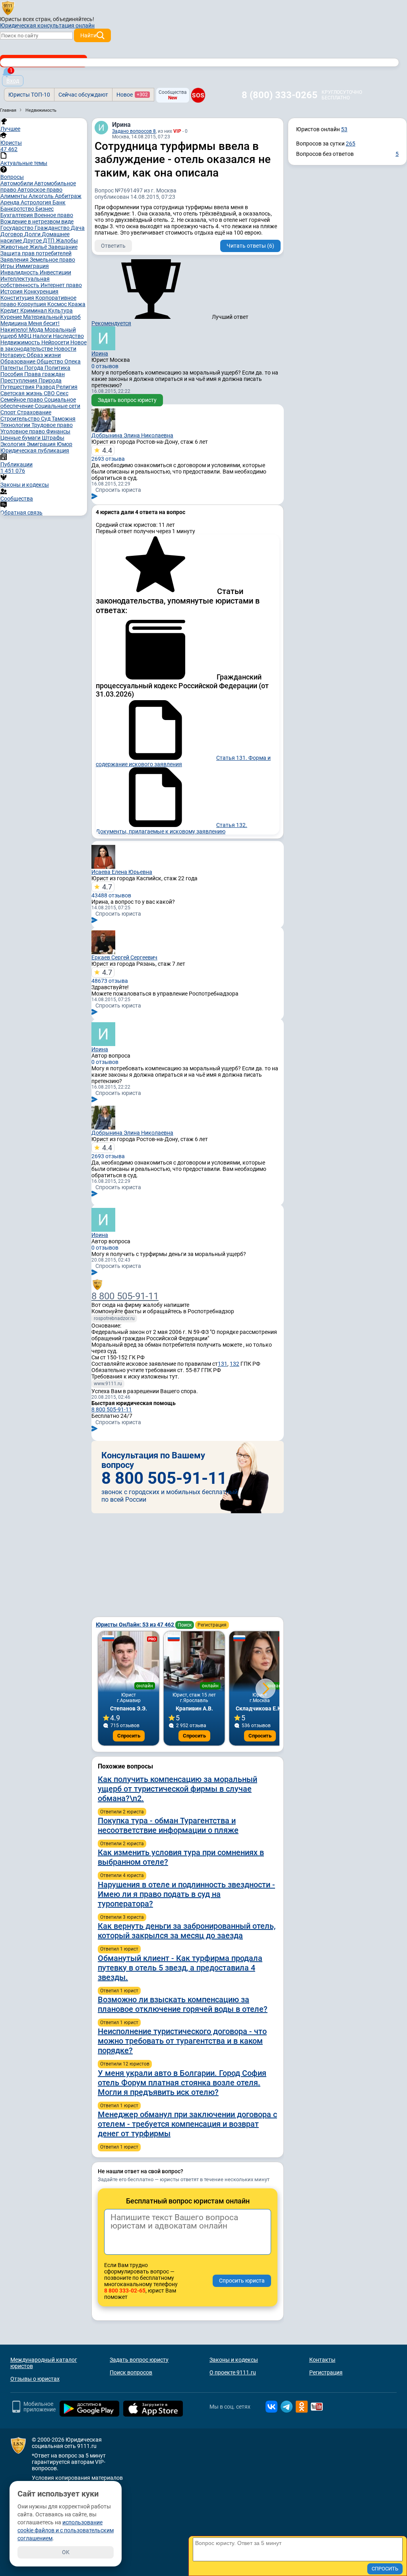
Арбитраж (68, 196)
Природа (50, 380)
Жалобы (67, 241)
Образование (18, 361)
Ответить (113, 246)
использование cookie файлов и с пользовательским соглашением (66, 2530)
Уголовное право (23, 431)
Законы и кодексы (234, 2360)
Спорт (9, 412)
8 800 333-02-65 (125, 2291)
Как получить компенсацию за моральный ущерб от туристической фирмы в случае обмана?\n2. (177, 1789)
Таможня (64, 419)
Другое (33, 241)
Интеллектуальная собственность (25, 282)
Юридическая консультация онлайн (47, 25)
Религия (67, 387)
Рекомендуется (111, 323)
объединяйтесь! (74, 19)
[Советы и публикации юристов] (8, 8)
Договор (12, 234)
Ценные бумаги (21, 438)
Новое (132, 95)
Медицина (14, 323)
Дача (78, 228)
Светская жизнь (22, 393)
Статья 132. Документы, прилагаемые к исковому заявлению (172, 828)
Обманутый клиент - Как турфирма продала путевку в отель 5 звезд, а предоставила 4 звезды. (180, 1968)
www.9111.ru (108, 1384)
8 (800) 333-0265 (280, 95)
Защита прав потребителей (36, 253)
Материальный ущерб (52, 317)
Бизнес (45, 209)
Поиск (185, 1625)
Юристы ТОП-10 (29, 95)
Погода (34, 368)
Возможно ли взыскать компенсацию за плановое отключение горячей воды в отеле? (183, 2004)
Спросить (129, 1736)
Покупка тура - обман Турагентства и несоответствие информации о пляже (168, 1825)
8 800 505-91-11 (125, 1296)
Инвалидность (20, 272)
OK (66, 2552)
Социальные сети (57, 406)
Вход (13, 81)
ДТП (49, 241)
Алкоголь (42, 196)
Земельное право (52, 260)
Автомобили (17, 183)
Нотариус (14, 355)
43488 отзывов (111, 891)
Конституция (18, 298)
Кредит (10, 311)
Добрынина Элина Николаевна (132, 435)
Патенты (12, 368)
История (12, 291)
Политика (57, 368)
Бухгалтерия (17, 215)
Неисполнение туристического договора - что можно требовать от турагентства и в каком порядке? (182, 2041)
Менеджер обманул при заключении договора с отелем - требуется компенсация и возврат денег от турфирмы (187, 2124)
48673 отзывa (110, 976)
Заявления (15, 260)
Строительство (21, 419)
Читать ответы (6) (250, 246)
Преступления (19, 380)
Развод (46, 387)
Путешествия (18, 387)
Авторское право (40, 190)
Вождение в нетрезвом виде (37, 221)
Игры (8, 266)
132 (235, 1364)
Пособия (12, 374)
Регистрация (212, 1625)
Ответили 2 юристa (122, 1812)
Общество (50, 361)
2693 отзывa (108, 454)
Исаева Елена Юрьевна (122, 872)
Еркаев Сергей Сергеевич (124, 957)
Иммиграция (32, 266)
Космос (58, 304)
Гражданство (53, 228)
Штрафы (53, 438)
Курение (12, 317)
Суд (46, 419)
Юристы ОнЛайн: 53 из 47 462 (136, 1625)
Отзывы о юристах (35, 2379)
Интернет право (61, 285)
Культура (60, 311)
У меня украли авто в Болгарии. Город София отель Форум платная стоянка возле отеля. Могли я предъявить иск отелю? (182, 2083)
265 (351, 144)
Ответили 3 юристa (122, 1917)
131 (223, 1364)
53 (344, 129)
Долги (33, 234)
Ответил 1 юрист (119, 1949)
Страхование (34, 412)
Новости (65, 349)
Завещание (63, 247)
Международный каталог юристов (44, 2363)
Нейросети (56, 342)
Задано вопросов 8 (134, 131)
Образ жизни (44, 355)
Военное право (54, 215)
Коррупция (32, 304)
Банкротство (18, 209)
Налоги (43, 336)
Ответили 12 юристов (125, 2064)
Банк (59, 202)
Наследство (68, 336)
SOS (198, 95)
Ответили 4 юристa (122, 1875)
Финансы (58, 431)
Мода (37, 330)
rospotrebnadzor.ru (114, 1318)
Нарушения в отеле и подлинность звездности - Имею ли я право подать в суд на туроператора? (186, 1894)
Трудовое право (52, 425)
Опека (73, 361)
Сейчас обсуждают (83, 95)
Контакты (322, 2360)
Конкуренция (41, 291)
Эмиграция (42, 444)
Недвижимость (21, 342)
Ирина (121, 125)
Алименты (15, 196)
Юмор (65, 444)
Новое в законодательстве (44, 346)
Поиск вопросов (131, 2372)
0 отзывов (105, 366)
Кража (77, 304)
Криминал (34, 311)
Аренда (11, 202)
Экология (14, 444)
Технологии (16, 425)
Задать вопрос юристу (127, 400)
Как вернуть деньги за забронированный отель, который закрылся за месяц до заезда (187, 1931)
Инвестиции (55, 272)
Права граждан (45, 374)
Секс (62, 393)
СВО (50, 393)
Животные (15, 247)
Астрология (37, 202)
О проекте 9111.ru (233, 2372)
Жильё (39, 247)
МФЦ (25, 336)
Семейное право (22, 400)
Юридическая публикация (35, 450)
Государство (17, 228)
